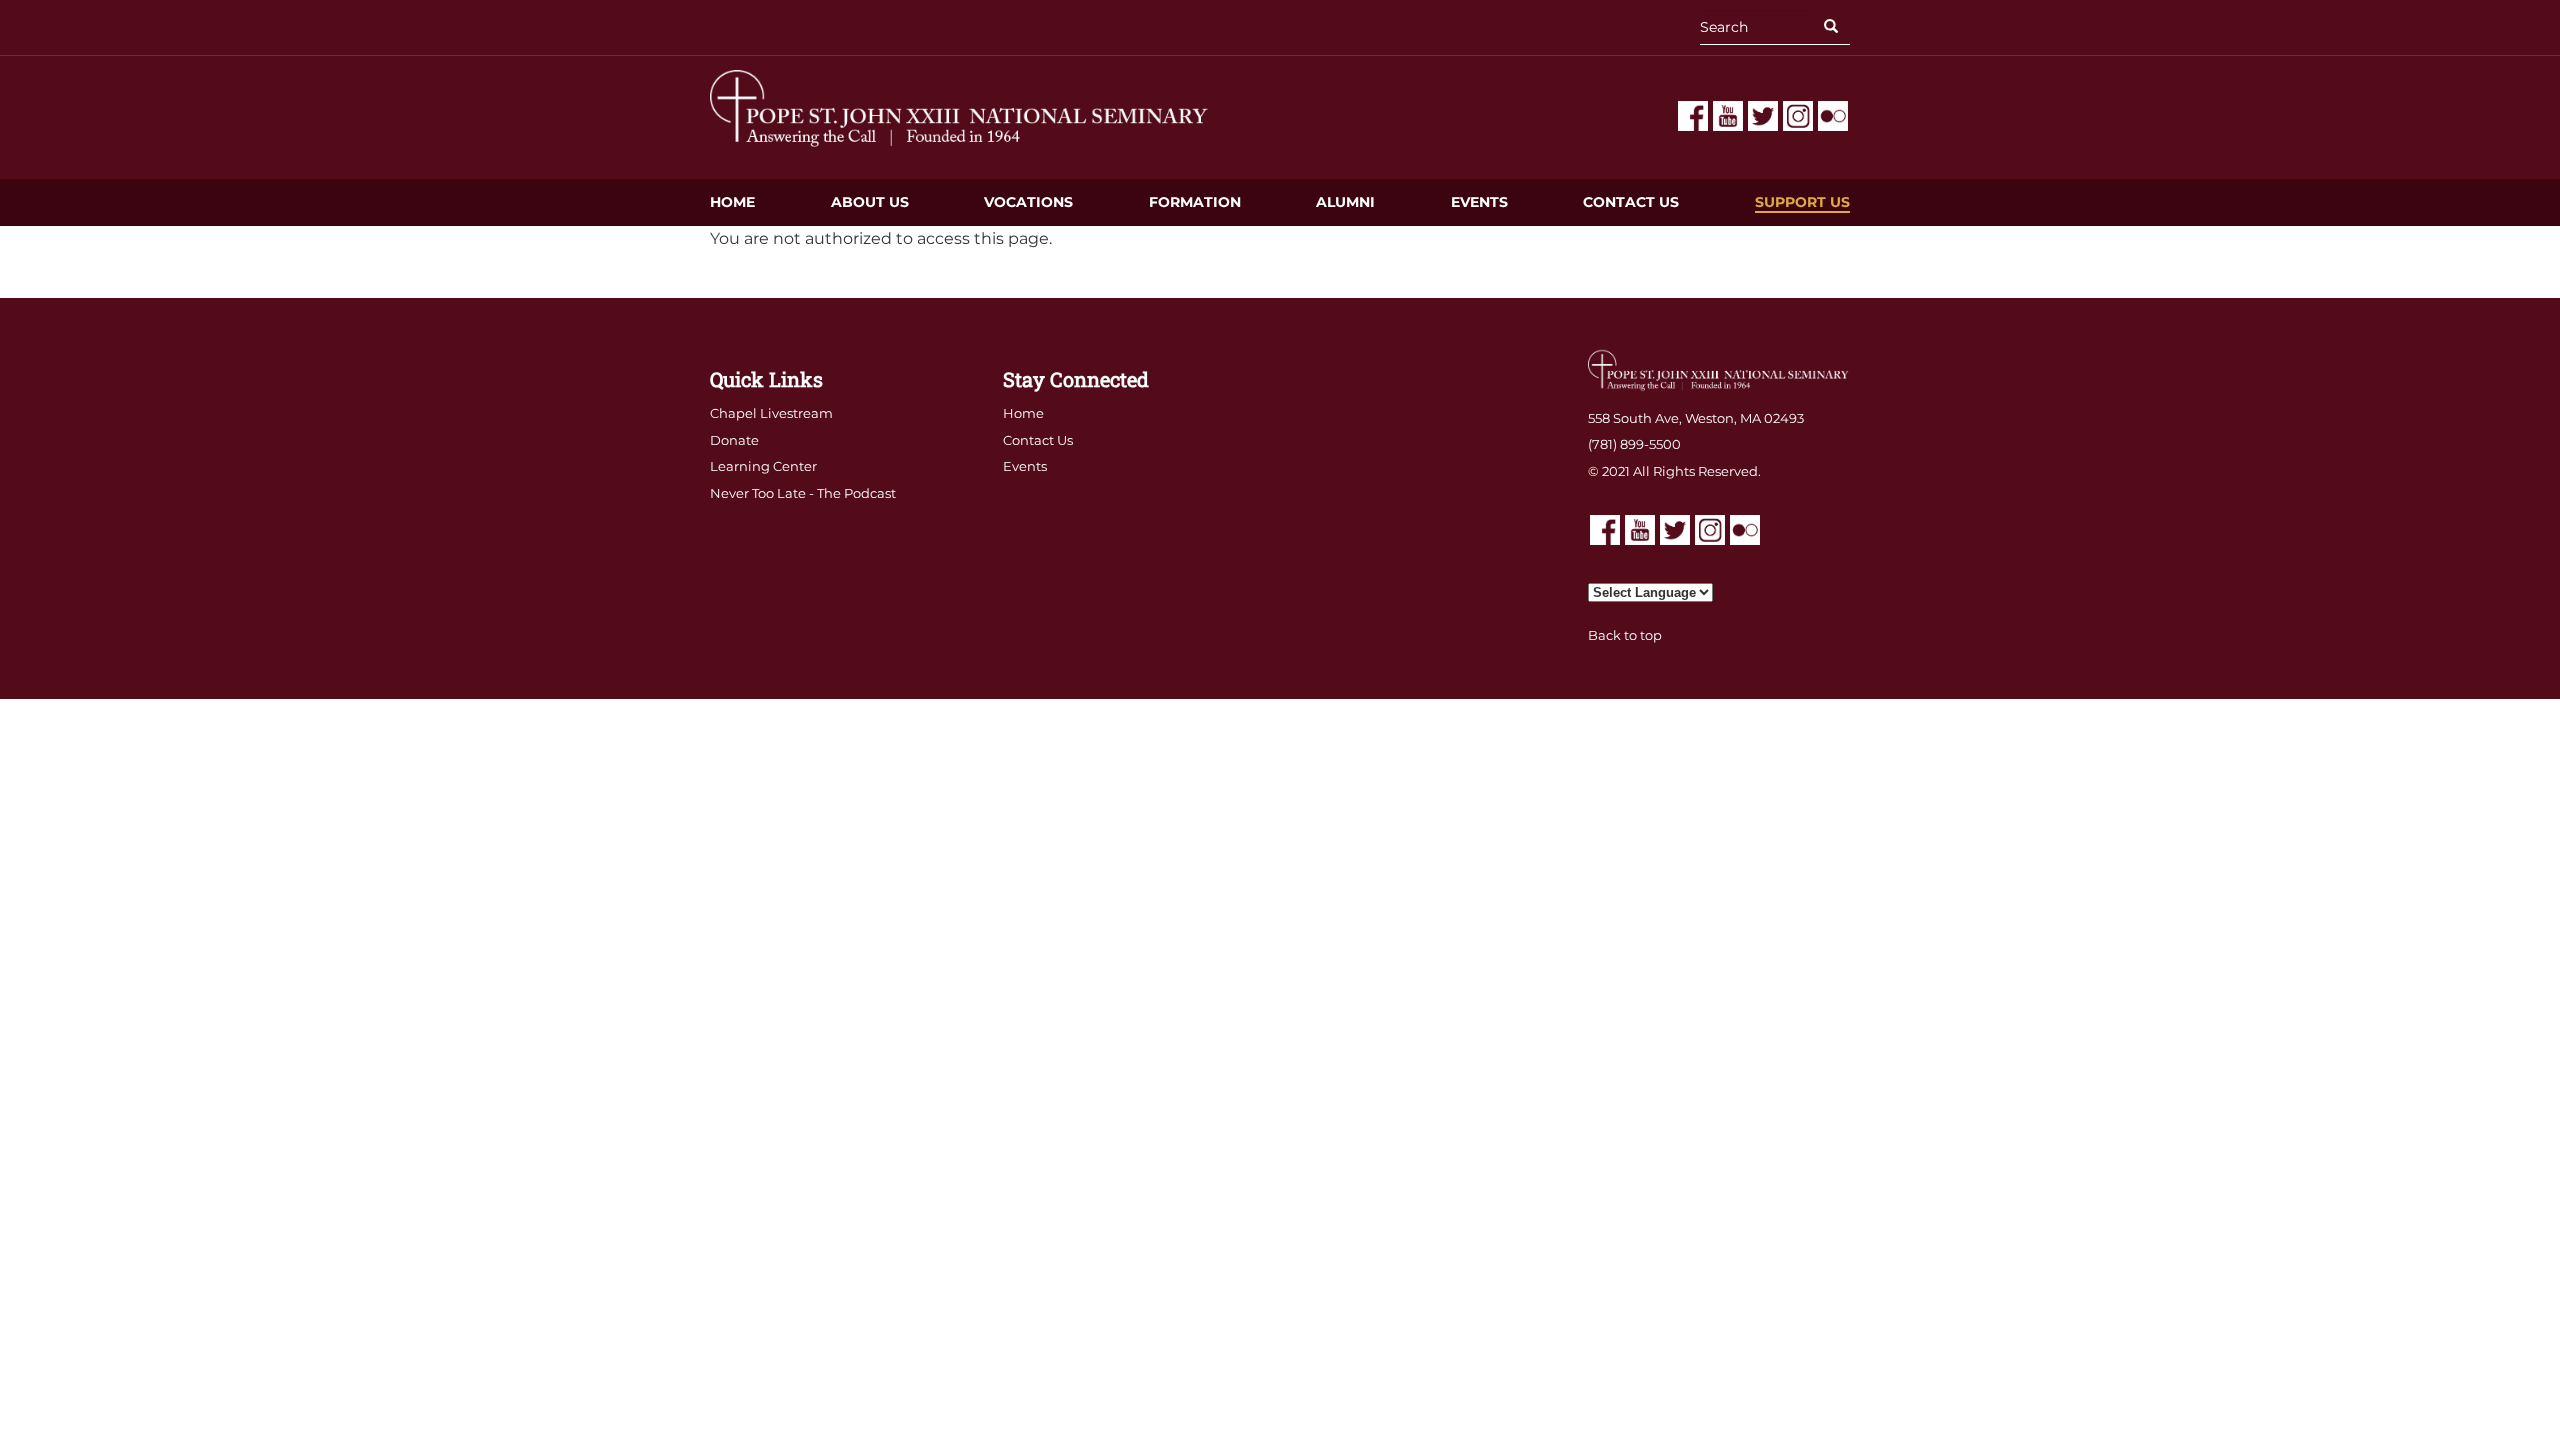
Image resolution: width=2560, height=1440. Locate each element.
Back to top (1625, 635)
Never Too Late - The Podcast (803, 493)
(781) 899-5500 (1634, 444)
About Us (870, 202)
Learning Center (763, 466)
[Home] (960, 107)
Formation (1195, 202)
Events (1479, 202)
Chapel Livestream (771, 413)
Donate (734, 440)
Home (732, 202)
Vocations (1028, 202)
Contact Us (1631, 202)
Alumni (1345, 202)
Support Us (1802, 202)
